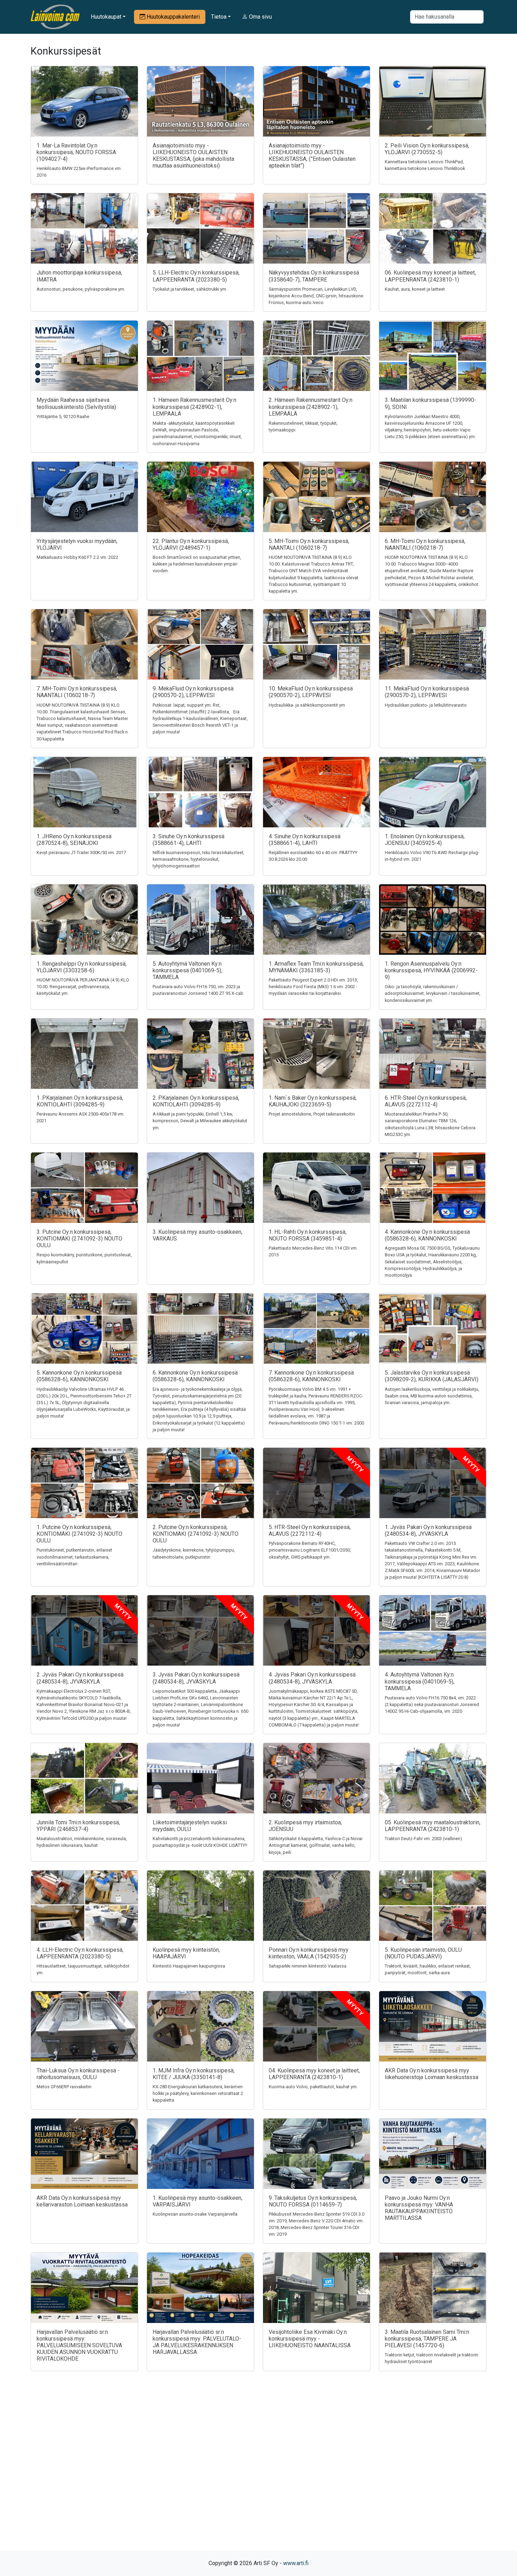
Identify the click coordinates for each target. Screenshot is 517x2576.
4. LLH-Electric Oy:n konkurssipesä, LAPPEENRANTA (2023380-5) (80, 1953)
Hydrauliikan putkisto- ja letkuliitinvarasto (426, 705)
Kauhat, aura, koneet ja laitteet (415, 289)
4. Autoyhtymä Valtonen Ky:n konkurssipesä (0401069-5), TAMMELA (420, 1681)
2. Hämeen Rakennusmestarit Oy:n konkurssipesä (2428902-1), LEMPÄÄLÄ (311, 407)
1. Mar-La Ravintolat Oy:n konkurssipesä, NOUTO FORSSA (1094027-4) (76, 152)
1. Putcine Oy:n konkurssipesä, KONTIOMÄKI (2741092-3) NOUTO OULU (79, 1534)
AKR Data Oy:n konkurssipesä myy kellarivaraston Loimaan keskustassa (82, 2201)
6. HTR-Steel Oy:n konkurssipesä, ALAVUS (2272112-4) (426, 1101)
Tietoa (219, 17)
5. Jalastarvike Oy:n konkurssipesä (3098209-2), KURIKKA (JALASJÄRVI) (432, 1376)
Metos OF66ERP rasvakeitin (64, 2087)
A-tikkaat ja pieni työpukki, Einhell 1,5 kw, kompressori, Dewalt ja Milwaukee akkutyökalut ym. (200, 1121)
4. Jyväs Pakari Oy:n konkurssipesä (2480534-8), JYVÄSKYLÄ (312, 1678)
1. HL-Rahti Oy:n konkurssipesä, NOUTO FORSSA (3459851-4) (308, 1235)
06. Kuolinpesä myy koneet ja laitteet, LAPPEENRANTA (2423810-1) (430, 276)
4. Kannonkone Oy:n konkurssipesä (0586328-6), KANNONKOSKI (427, 1235)
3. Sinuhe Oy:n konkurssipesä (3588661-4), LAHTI (189, 840)
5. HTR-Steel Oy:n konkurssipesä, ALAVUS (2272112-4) (310, 1530)
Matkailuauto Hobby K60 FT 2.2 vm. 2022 (77, 557)
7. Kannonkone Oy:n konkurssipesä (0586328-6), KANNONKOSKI (311, 1376)
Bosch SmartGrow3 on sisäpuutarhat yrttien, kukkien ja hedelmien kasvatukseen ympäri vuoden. (197, 564)
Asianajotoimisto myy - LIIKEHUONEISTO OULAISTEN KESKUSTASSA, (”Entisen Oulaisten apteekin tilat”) (312, 156)
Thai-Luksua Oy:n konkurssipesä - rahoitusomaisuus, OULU (78, 2074)
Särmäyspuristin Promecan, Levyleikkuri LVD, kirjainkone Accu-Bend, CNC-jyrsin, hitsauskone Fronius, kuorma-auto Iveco (316, 296)
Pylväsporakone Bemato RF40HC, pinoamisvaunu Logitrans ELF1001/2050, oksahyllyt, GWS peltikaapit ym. (310, 1550)
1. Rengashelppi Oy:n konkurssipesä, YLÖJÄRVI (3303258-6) (82, 967)
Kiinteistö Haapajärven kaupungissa (189, 1966)
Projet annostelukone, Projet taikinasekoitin (312, 1114)
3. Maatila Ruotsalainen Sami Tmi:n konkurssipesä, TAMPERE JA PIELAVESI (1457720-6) (427, 2339)
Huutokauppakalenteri (173, 17)
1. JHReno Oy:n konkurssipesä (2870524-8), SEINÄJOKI (74, 840)
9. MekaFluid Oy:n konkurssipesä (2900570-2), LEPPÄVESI (193, 692)
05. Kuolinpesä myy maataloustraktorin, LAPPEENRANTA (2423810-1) (433, 1826)
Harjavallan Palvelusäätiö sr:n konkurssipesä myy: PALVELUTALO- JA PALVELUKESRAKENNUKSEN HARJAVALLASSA (197, 2342)
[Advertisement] (258, 2473)
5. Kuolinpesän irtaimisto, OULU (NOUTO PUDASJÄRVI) (423, 1953)
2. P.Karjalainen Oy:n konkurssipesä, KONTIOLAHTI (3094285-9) (196, 1101)
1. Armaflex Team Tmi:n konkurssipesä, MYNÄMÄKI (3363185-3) (316, 967)
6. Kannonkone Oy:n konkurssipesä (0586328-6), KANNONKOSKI (195, 1376)
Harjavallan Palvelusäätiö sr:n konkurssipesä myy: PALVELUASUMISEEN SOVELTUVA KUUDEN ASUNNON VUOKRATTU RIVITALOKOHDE (79, 2345)
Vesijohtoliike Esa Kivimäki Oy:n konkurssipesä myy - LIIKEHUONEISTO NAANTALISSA (310, 2339)
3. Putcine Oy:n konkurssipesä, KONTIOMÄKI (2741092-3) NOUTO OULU (79, 1239)
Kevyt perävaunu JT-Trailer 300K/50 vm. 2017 (81, 853)
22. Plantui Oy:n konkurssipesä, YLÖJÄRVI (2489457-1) (191, 544)
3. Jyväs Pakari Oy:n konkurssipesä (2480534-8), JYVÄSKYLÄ (196, 1678)
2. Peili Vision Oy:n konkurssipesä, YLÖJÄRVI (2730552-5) (427, 149)
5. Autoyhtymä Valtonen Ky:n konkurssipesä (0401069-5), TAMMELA (187, 970)
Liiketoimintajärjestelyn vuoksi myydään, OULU (190, 1826)
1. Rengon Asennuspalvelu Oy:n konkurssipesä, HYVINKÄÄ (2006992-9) (431, 970)
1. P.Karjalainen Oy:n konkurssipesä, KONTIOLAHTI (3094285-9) (80, 1101)
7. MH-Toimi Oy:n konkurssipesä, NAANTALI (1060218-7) (77, 692)
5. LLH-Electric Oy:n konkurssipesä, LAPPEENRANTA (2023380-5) (196, 276)
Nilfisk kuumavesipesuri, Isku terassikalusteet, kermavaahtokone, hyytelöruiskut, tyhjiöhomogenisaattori (199, 859)
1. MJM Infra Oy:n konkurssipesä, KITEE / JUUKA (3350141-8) (194, 2074)
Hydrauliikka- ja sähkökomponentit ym (307, 705)
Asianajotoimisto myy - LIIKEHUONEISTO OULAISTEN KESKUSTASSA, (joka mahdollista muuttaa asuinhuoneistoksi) (193, 156)
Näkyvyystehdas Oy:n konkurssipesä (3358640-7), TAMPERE (314, 276)
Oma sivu (260, 17)
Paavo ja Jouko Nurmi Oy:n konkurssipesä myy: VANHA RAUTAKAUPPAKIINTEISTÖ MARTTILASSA (419, 2208)
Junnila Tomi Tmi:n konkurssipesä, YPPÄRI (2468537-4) (78, 1826)
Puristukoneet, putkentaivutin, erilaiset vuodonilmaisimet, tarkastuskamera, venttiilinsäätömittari (74, 1557)
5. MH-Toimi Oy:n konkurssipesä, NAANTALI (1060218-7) (309, 544)
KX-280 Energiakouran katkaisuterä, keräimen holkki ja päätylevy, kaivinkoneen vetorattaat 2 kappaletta (198, 2093)
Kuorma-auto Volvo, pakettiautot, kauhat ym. (313, 2087)
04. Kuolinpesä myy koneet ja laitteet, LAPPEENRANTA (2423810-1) (314, 2074)
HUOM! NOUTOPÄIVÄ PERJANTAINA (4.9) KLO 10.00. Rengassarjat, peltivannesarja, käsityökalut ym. (83, 987)
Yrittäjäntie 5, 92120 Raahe (63, 416)
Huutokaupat (106, 17)
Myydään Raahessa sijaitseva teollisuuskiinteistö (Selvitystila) (76, 403)
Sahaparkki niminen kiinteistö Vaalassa (308, 1966)
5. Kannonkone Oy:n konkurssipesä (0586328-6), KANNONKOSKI (79, 1376)
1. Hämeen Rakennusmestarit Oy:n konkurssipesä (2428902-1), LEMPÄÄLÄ (194, 407)
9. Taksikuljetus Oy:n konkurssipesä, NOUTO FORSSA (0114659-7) (313, 2201)
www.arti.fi (296, 2563)
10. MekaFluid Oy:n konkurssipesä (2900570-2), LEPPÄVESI (311, 692)
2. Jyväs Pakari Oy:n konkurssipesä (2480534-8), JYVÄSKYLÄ (80, 1678)
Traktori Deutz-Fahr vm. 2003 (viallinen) (423, 1839)
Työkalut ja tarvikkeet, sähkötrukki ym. (190, 289)
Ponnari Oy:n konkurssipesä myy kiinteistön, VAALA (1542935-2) (309, 1953)
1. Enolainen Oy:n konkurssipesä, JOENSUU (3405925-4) (425, 840)
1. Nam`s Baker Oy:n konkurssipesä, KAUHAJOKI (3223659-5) (313, 1101)
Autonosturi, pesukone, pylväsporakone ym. (81, 289)
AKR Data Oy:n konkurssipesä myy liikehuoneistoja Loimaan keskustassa (432, 2074)
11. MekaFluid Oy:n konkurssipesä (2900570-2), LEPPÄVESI (427, 692)
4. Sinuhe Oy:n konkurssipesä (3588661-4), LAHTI (305, 840)
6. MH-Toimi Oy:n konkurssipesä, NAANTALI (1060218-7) (425, 544)
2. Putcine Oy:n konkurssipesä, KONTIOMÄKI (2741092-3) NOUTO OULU (196, 1534)
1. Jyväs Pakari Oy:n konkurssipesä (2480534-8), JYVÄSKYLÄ (428, 1530)
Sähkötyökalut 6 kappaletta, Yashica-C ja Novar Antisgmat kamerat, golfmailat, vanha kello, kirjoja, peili (316, 1845)
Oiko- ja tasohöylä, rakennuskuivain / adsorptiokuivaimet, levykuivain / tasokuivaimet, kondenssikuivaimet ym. (433, 993)
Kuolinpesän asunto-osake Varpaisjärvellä (195, 2214)
